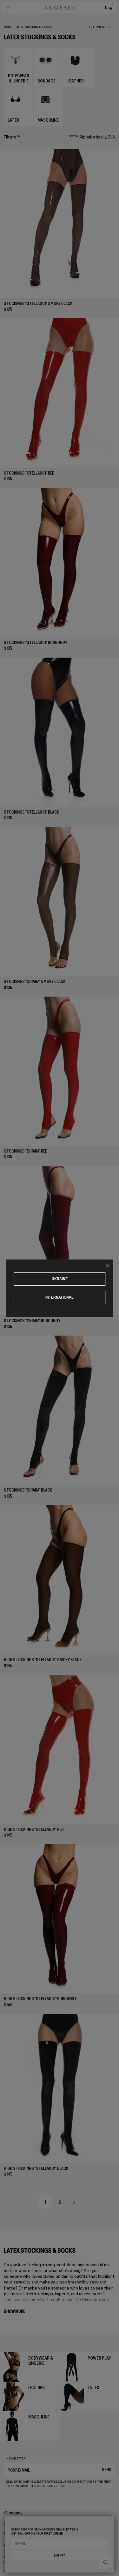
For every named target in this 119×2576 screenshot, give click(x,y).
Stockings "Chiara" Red (26, 1151)
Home (8, 27)
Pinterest (12, 2557)
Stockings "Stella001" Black (31, 812)
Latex (19, 27)
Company (13, 2513)
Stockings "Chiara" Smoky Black (35, 981)
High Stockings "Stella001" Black (36, 2168)
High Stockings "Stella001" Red (34, 1829)
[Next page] (74, 2202)
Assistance (15, 2523)
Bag (109, 7)
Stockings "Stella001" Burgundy (36, 642)
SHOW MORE (14, 2311)
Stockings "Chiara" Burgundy (32, 1321)
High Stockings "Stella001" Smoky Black (43, 1660)
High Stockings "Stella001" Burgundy (40, 1999)
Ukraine (60, 1279)
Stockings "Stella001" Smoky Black (38, 303)
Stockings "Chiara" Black (28, 1490)
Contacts (13, 2533)
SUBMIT (59, 2556)
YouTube (11, 2563)
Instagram (13, 2546)
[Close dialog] (110, 2520)
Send (107, 2470)
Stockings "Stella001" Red (29, 473)
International (60, 1297)
